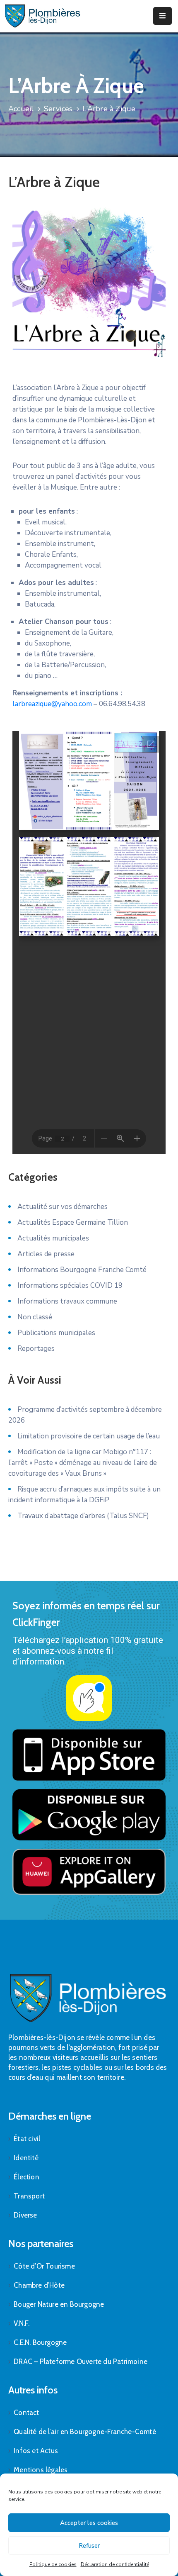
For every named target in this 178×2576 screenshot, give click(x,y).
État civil (27, 2139)
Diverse (25, 2215)
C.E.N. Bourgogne (40, 2342)
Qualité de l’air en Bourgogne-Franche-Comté (85, 2432)
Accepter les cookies (89, 2523)
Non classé (35, 1317)
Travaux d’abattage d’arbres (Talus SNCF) (83, 1516)
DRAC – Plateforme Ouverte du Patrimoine (81, 2362)
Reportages (36, 1349)
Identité (26, 2158)
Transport (29, 2196)
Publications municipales (56, 1333)
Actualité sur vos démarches (63, 1207)
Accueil (21, 109)
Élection (26, 2177)
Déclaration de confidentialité (115, 2564)
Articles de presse (46, 1254)
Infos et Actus (36, 2451)
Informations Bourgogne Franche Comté (82, 1270)
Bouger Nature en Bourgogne (59, 2304)
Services (58, 109)
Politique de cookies (53, 2564)
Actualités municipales (53, 1238)
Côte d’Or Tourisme (44, 2266)
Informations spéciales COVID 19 (70, 1286)
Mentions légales (41, 2470)
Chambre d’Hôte (39, 2285)
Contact (26, 2413)
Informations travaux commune (67, 1301)
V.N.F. (22, 2323)
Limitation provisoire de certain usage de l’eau (89, 1436)
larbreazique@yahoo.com (52, 704)
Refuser (89, 2546)
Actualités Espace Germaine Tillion (73, 1222)
